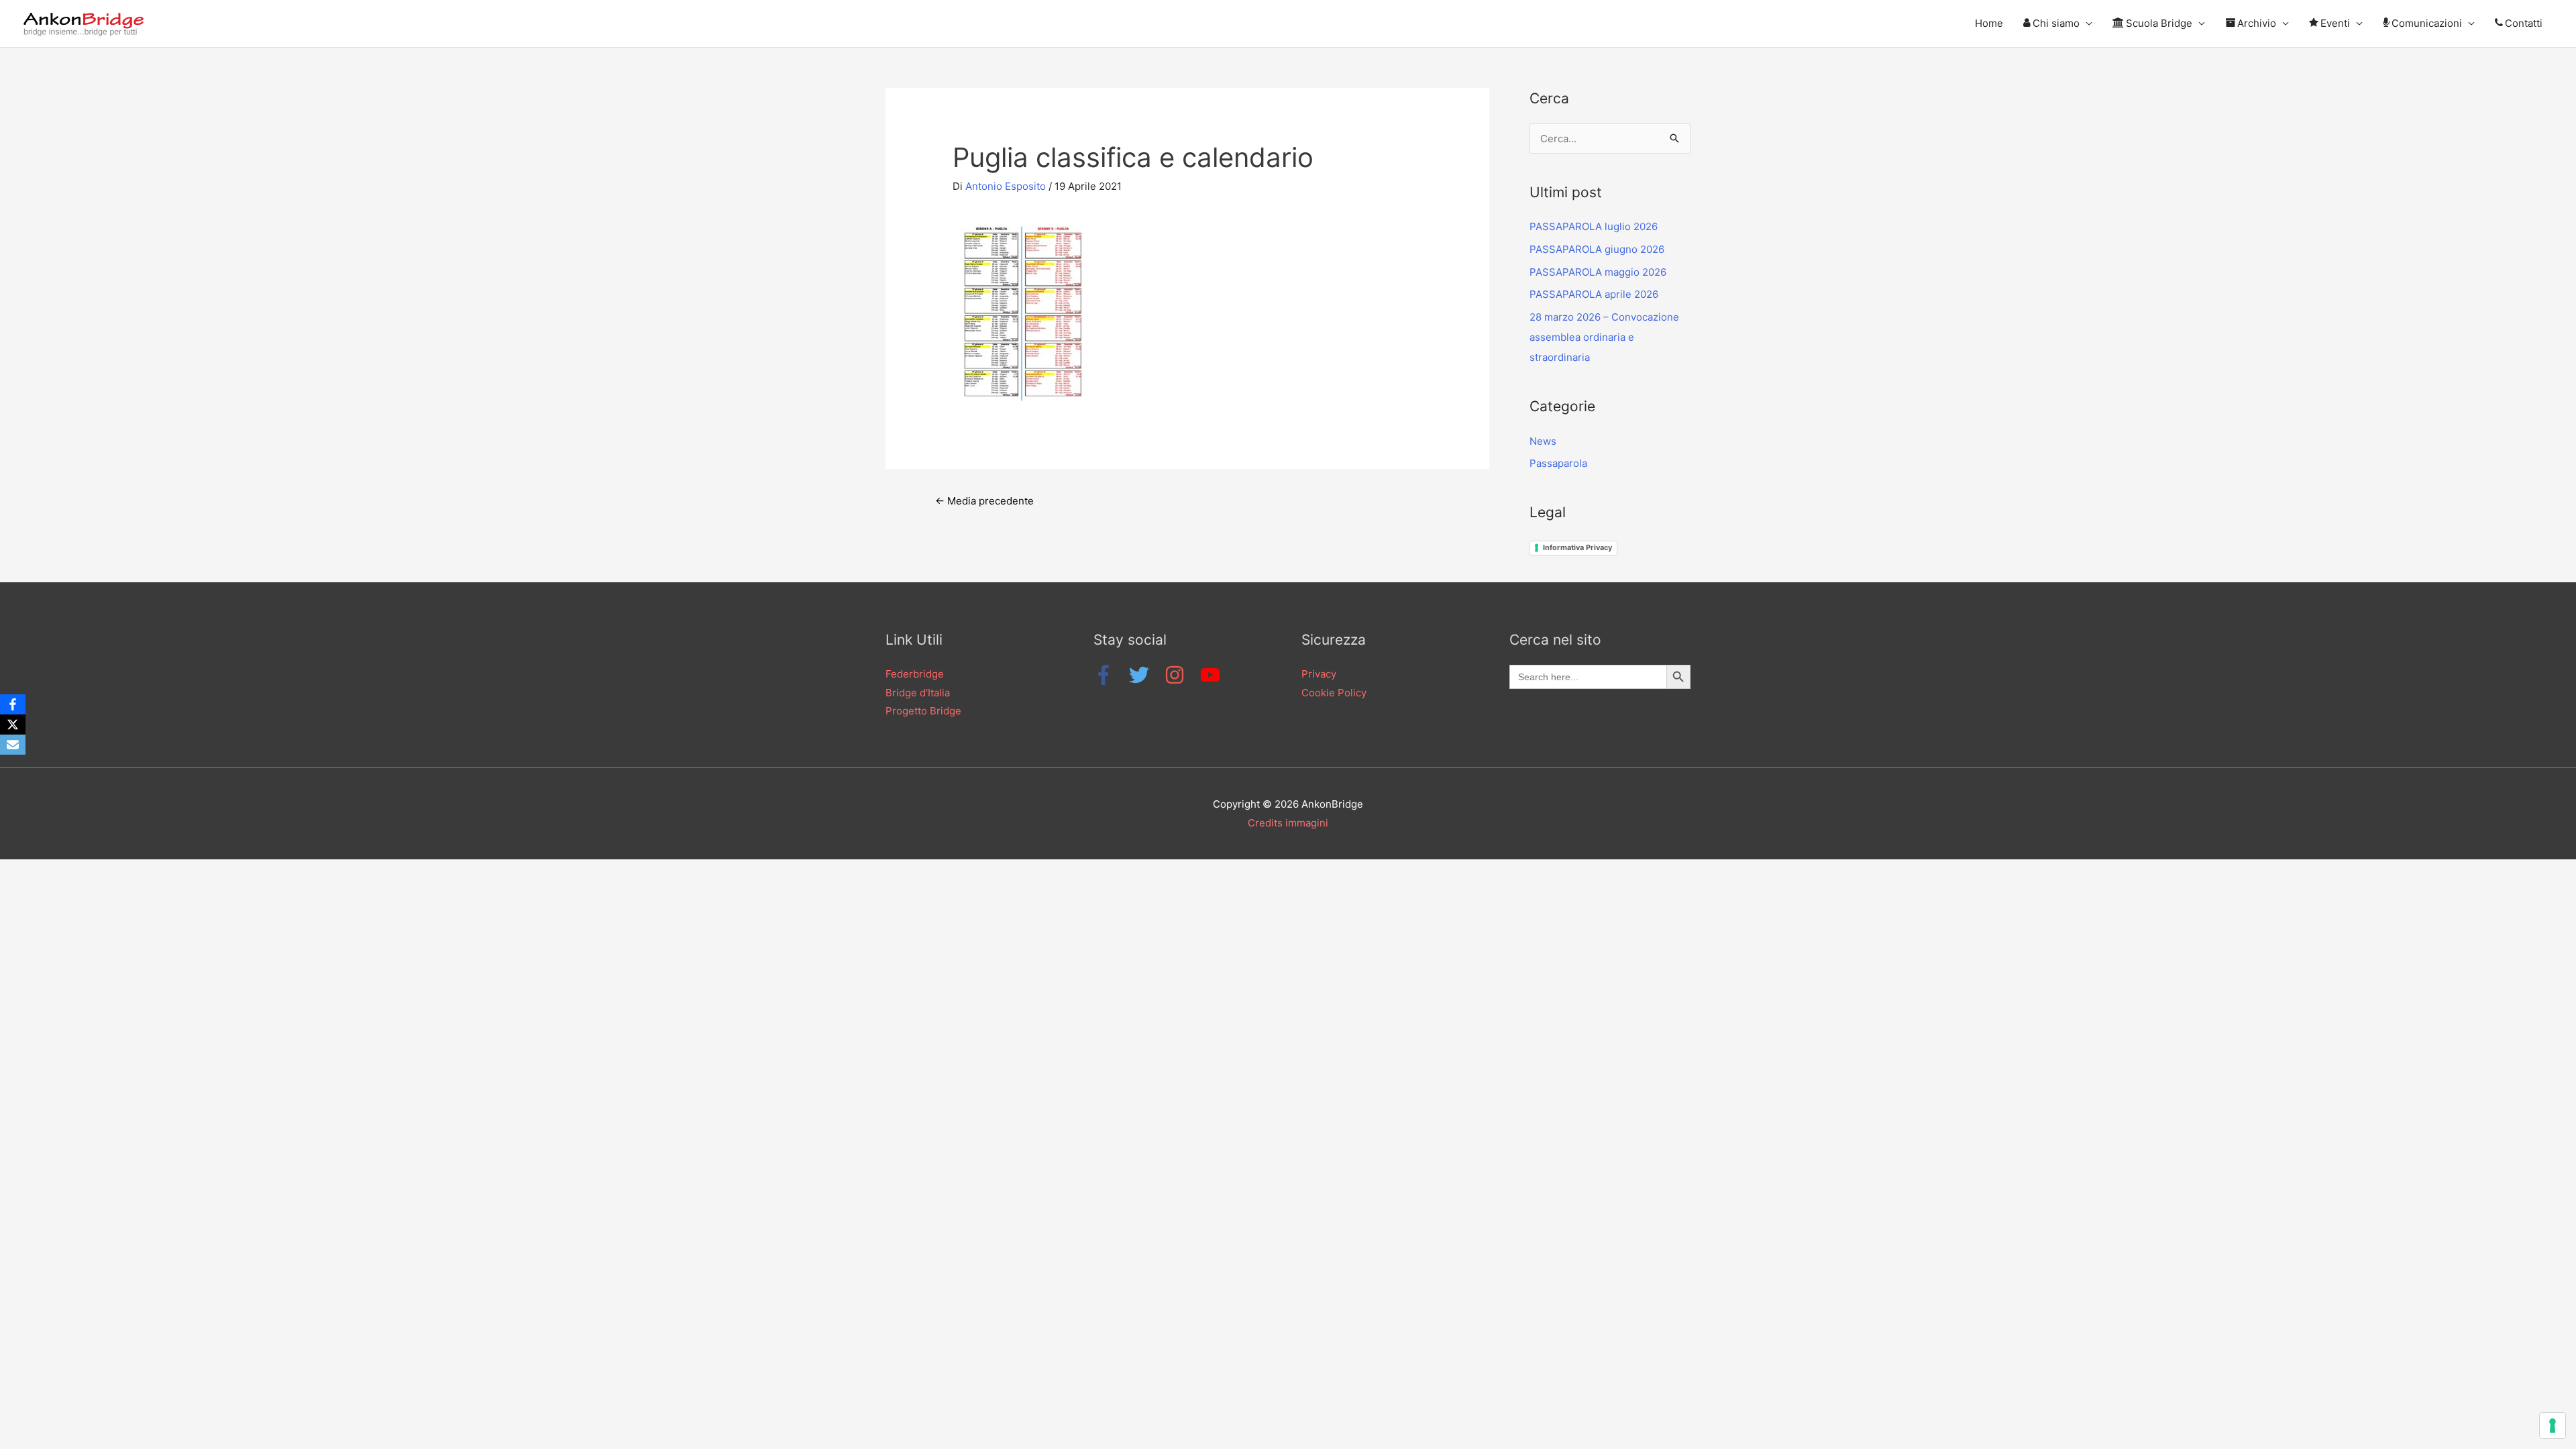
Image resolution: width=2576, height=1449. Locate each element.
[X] (13, 724)
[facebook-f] (1110, 675)
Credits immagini (1288, 823)
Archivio (2257, 23)
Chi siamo (2056, 23)
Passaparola (1558, 463)
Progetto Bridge (923, 711)
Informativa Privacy (1577, 547)
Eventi (2335, 23)
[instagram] (1181, 675)
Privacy (1319, 674)
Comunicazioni (2427, 23)
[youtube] (1213, 675)
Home (1989, 23)
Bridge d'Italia (918, 693)
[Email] (13, 745)
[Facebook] (13, 704)
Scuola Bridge (2159, 23)
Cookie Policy (1334, 693)
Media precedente (984, 501)
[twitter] (1145, 675)
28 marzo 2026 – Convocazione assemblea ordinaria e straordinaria (1604, 337)
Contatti (2524, 23)
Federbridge (915, 674)
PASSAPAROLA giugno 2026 (1597, 249)
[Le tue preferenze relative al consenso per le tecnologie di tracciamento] (2553, 1426)
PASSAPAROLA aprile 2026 (1594, 294)
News (1543, 441)
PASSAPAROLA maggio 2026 (1598, 272)
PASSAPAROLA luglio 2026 (1594, 226)
